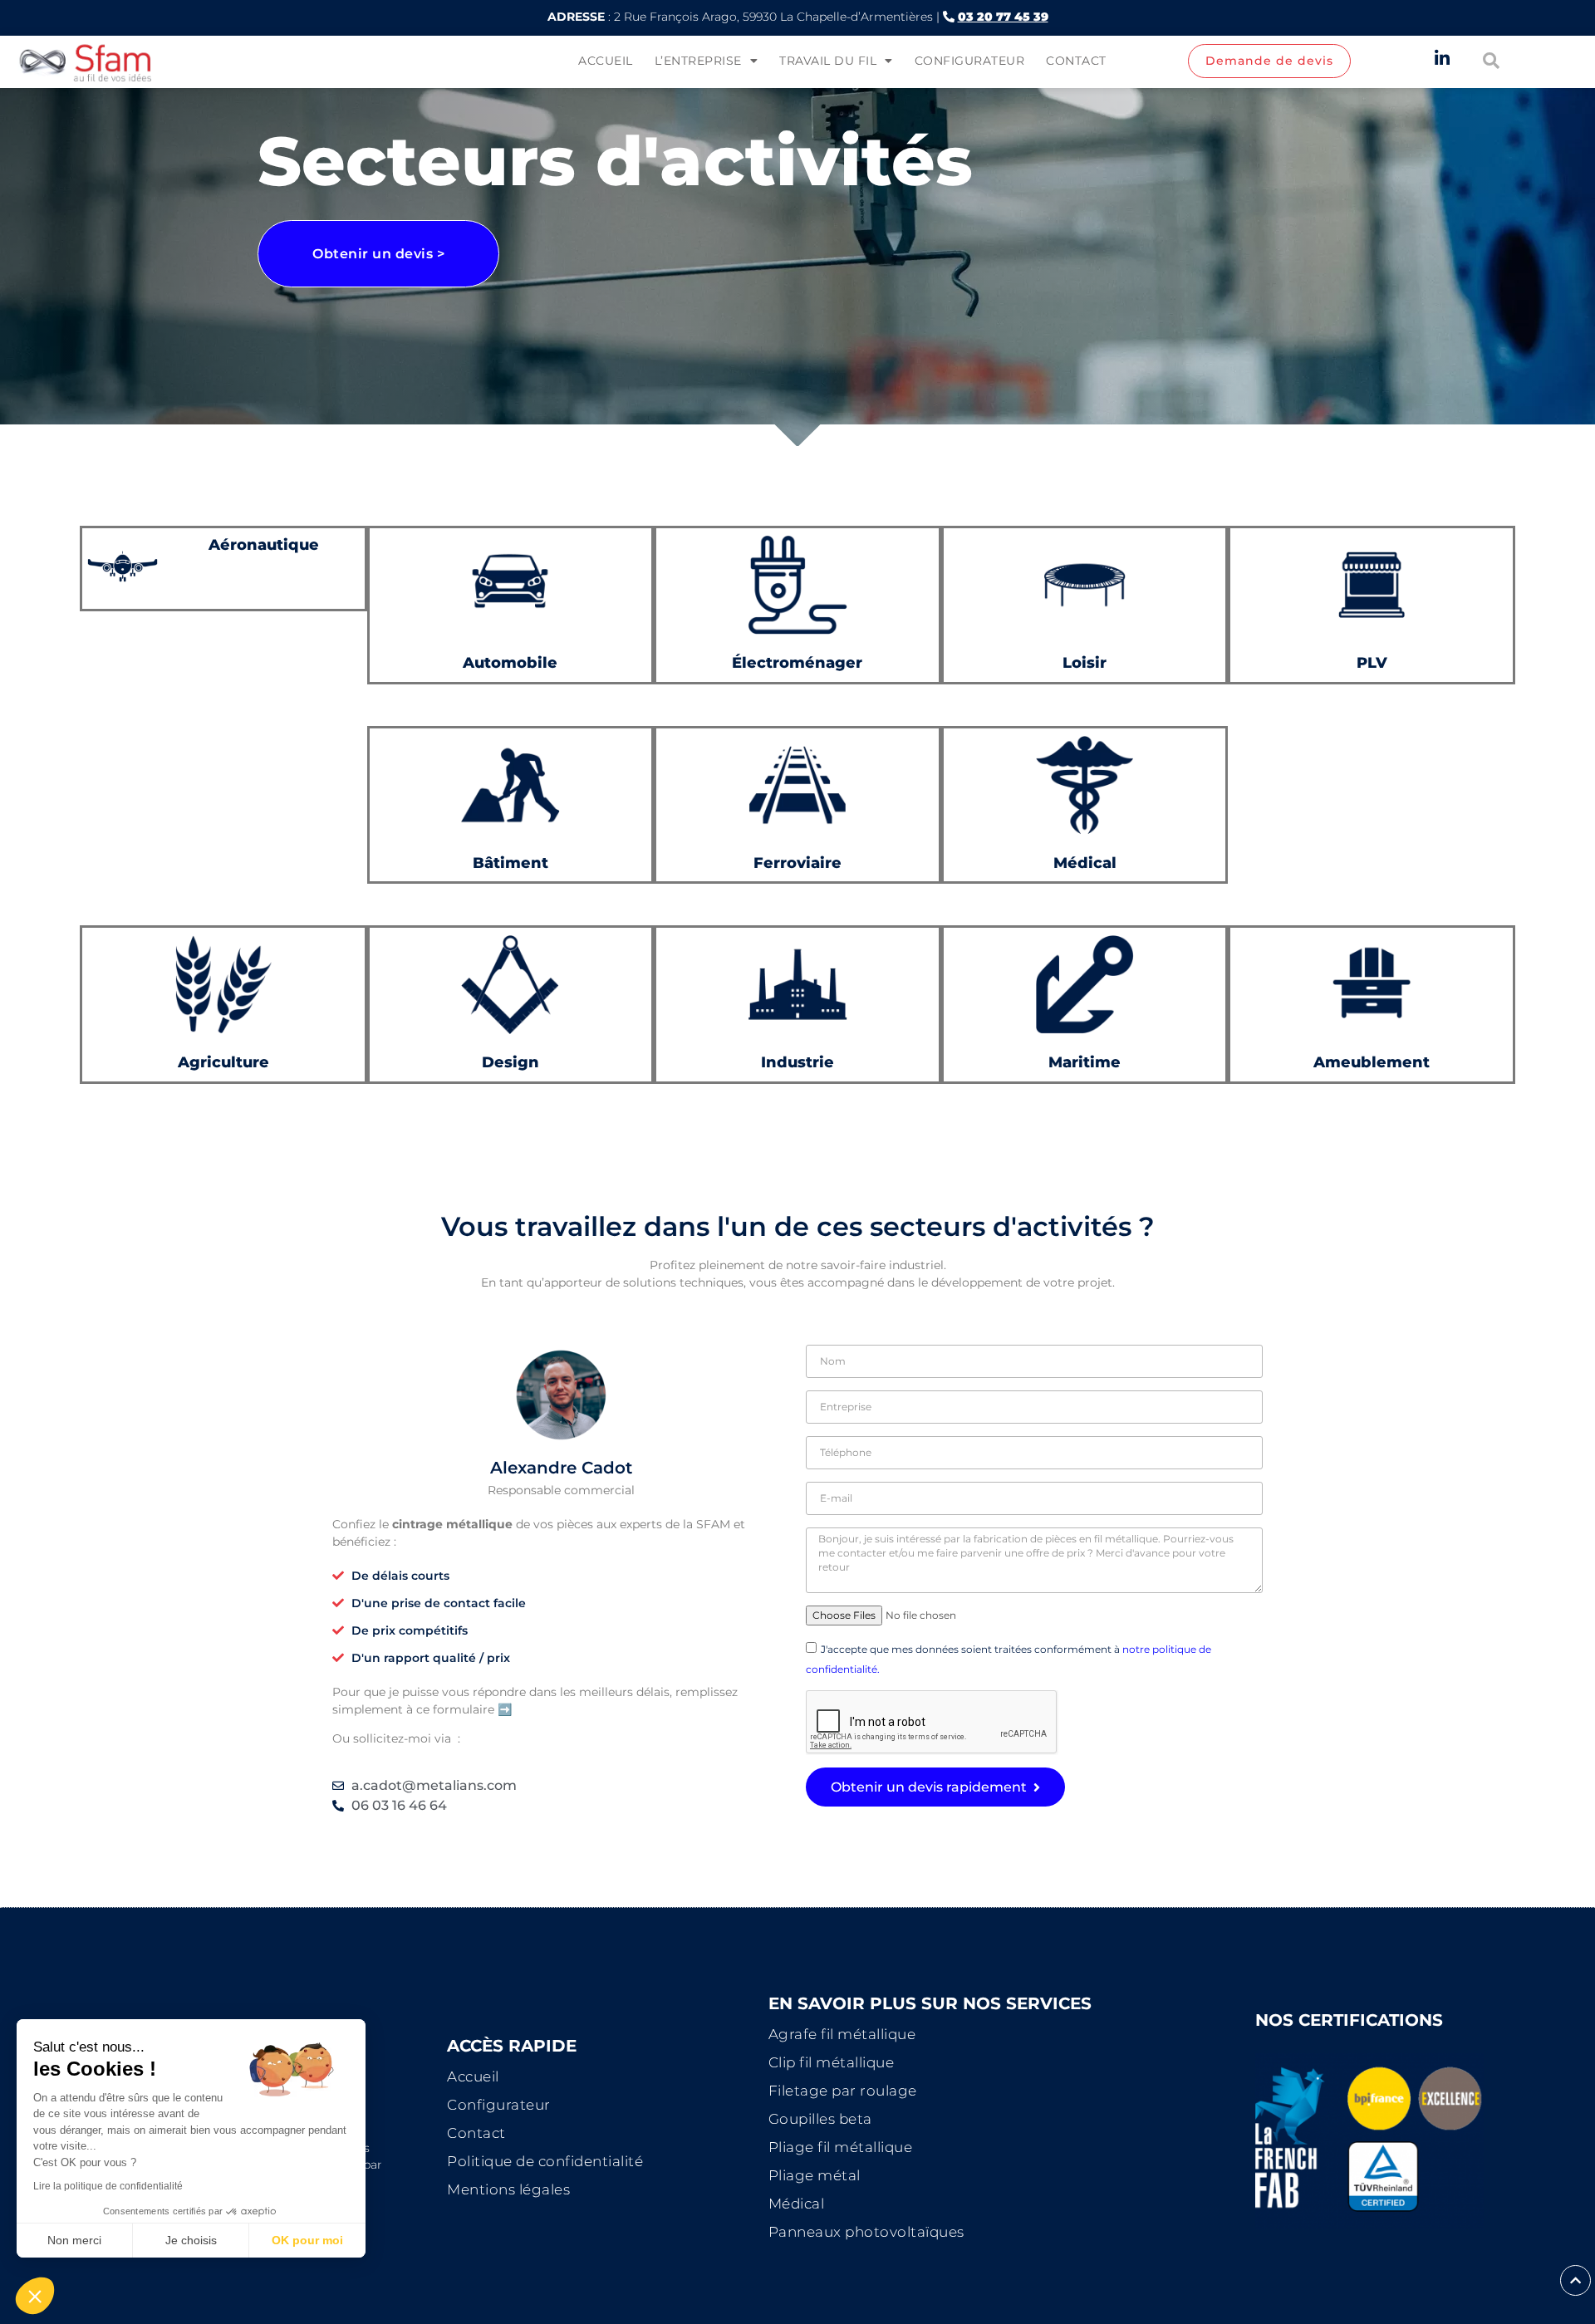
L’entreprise (698, 61)
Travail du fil (828, 61)
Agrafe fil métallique (842, 2034)
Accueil (606, 61)
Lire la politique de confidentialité (108, 2186)
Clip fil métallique (832, 2062)
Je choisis (191, 2240)
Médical (797, 2204)
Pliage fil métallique (841, 2147)
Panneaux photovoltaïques (866, 2232)
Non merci (74, 2240)
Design (510, 1062)
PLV (1372, 662)
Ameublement (1372, 1062)
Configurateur (970, 61)
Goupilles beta (820, 2119)
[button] (35, 2296)
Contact (1076, 61)
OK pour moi (307, 2240)
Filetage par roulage (843, 2091)
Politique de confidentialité (545, 2161)
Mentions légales (508, 2189)
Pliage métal (815, 2175)
